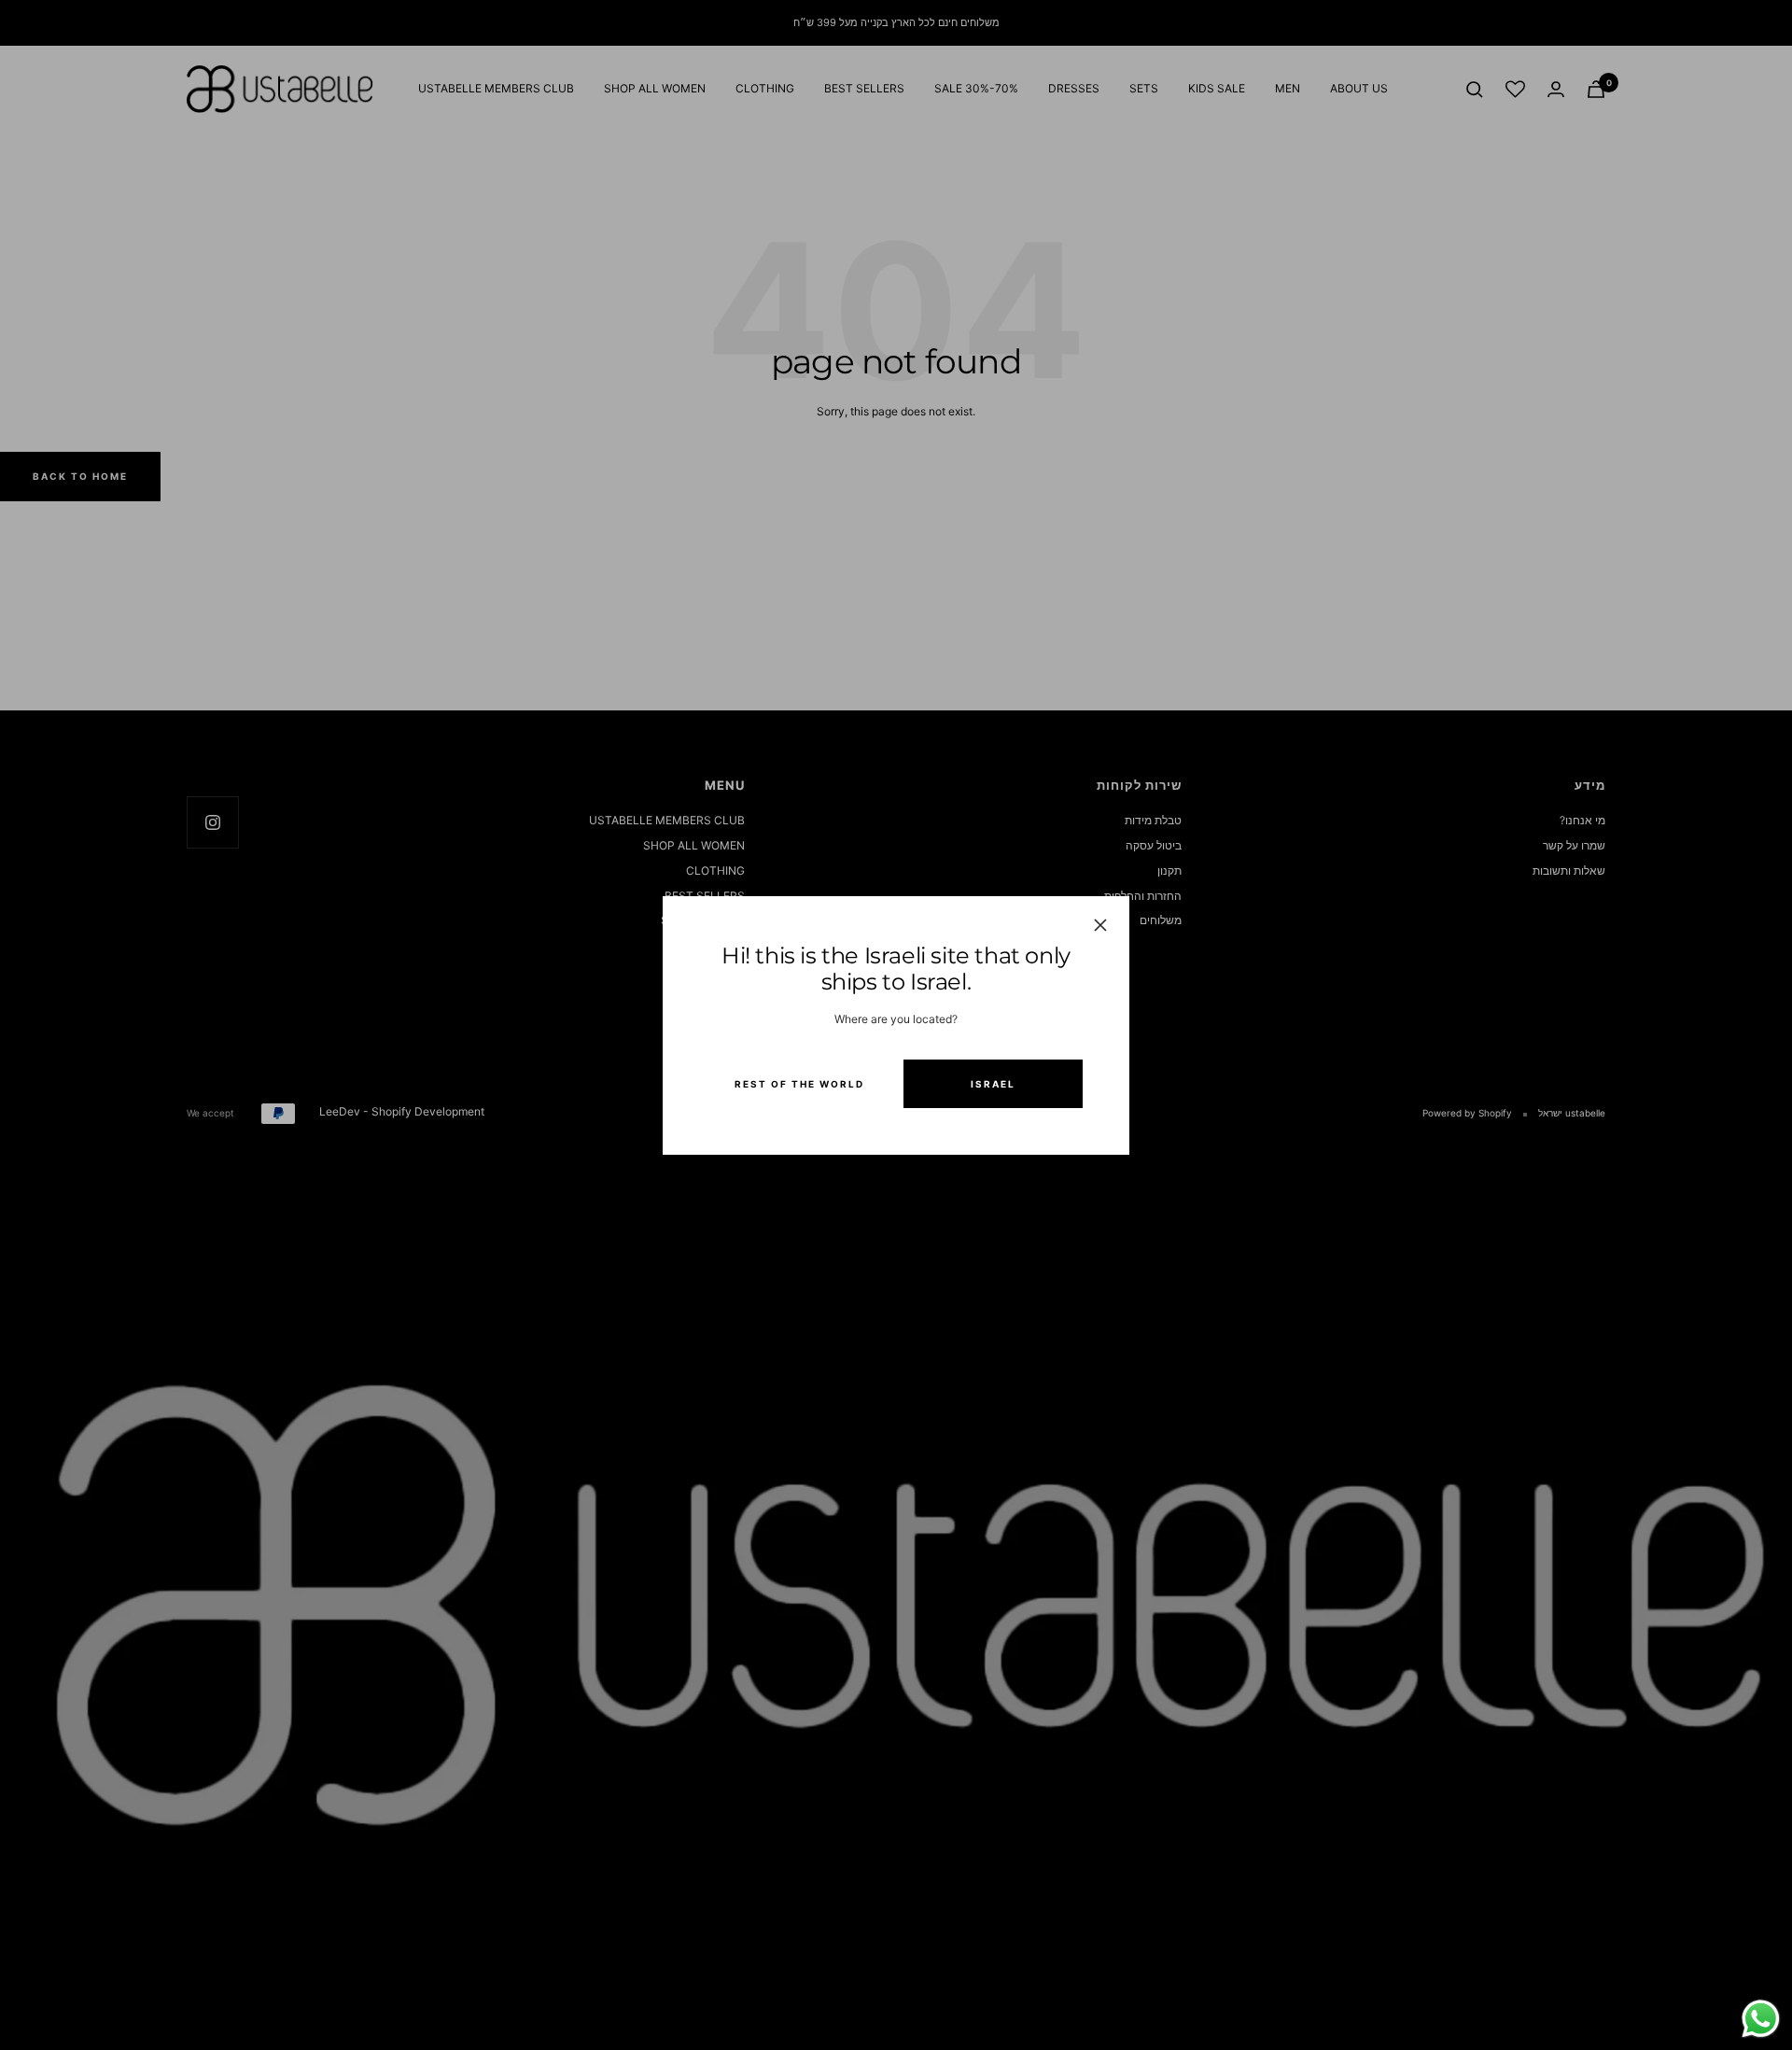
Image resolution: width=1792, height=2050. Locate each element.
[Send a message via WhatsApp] (1761, 2019)
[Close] (1100, 925)
